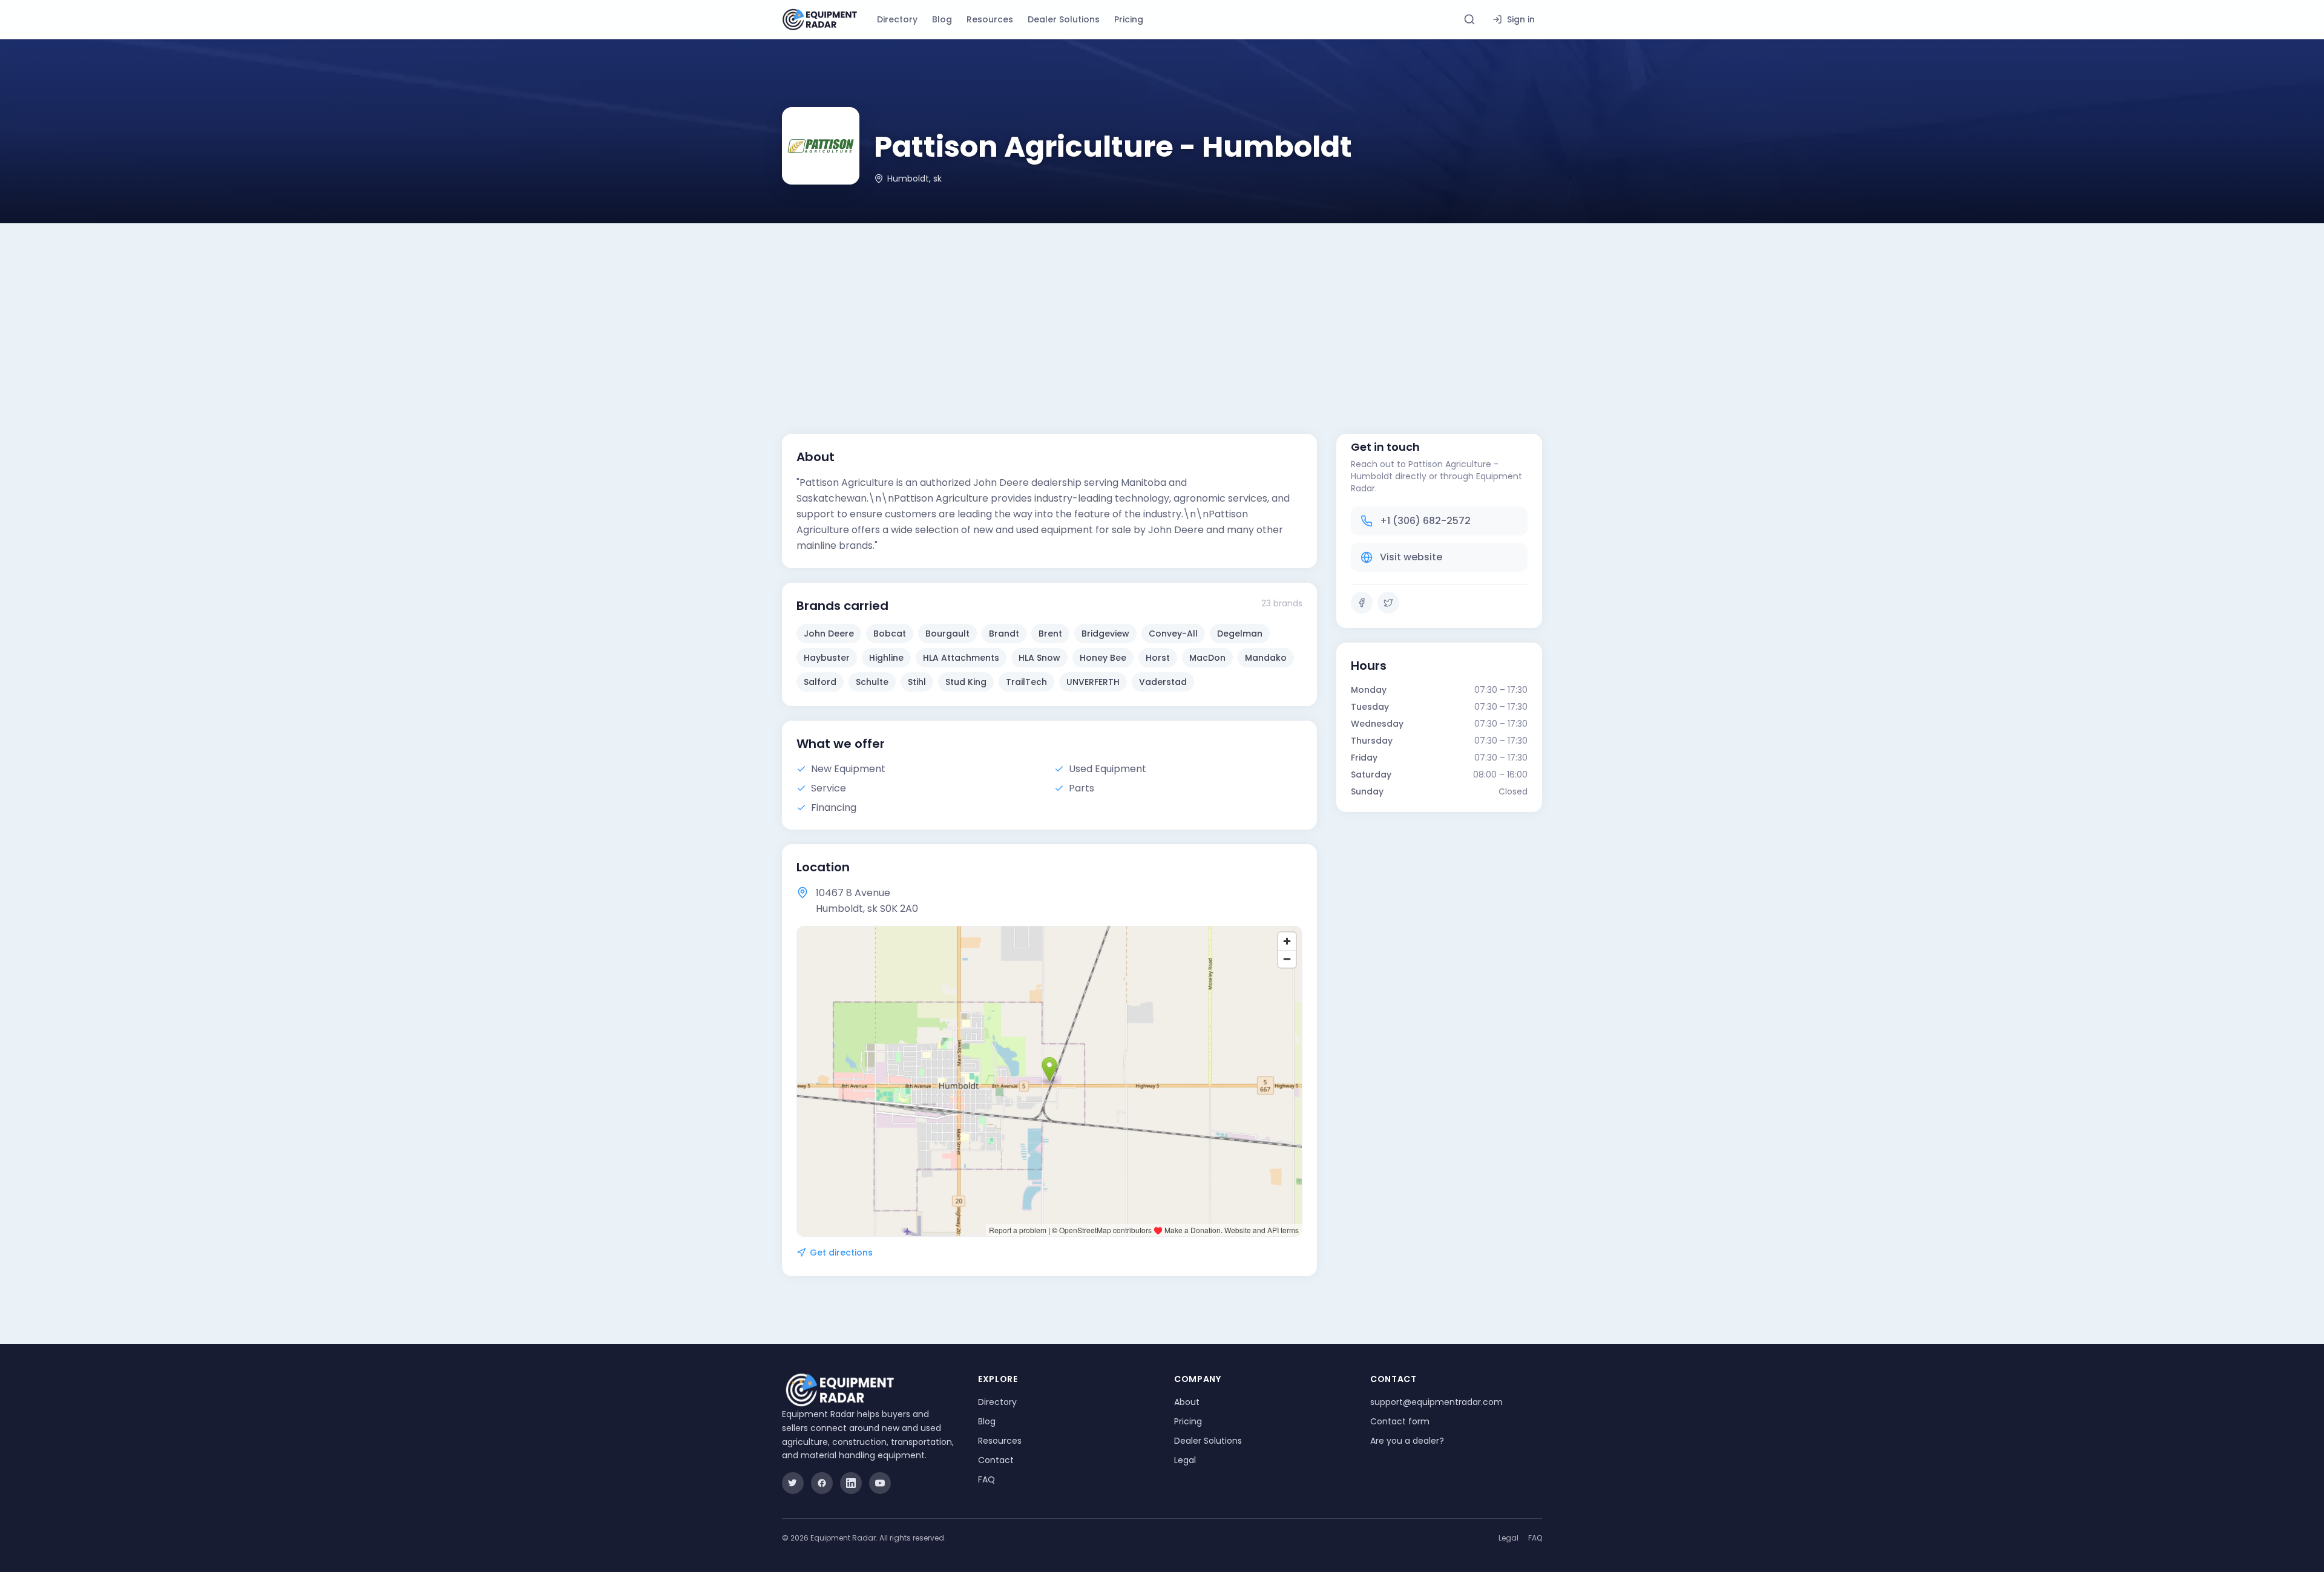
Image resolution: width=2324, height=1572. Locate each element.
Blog (942, 19)
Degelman (1240, 634)
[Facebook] (1362, 603)
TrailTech (1026, 682)
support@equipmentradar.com (1436, 1402)
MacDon (1207, 658)
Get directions (841, 1253)
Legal (1185, 1460)
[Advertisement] (1162, 314)
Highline (886, 658)
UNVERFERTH (1093, 682)
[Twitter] (1388, 603)
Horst (1158, 658)
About (1187, 1402)
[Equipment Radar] (820, 20)
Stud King (966, 682)
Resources (990, 19)
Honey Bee (1103, 658)
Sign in (1521, 19)
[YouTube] (880, 1483)
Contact (996, 1460)
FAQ (986, 1479)
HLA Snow (1039, 658)
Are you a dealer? (1407, 1441)
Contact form (1400, 1421)
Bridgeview (1105, 634)
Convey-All (1173, 634)
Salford (820, 682)
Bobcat (890, 634)
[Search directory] (1469, 19)
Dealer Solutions (1064, 19)
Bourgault (947, 634)
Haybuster (827, 658)
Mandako (1266, 658)
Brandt (1004, 634)
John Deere (829, 634)
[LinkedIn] (851, 1483)
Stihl (917, 682)
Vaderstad (1163, 682)
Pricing (1129, 19)
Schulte (872, 682)
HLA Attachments (961, 658)
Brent (1050, 634)
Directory (897, 19)
